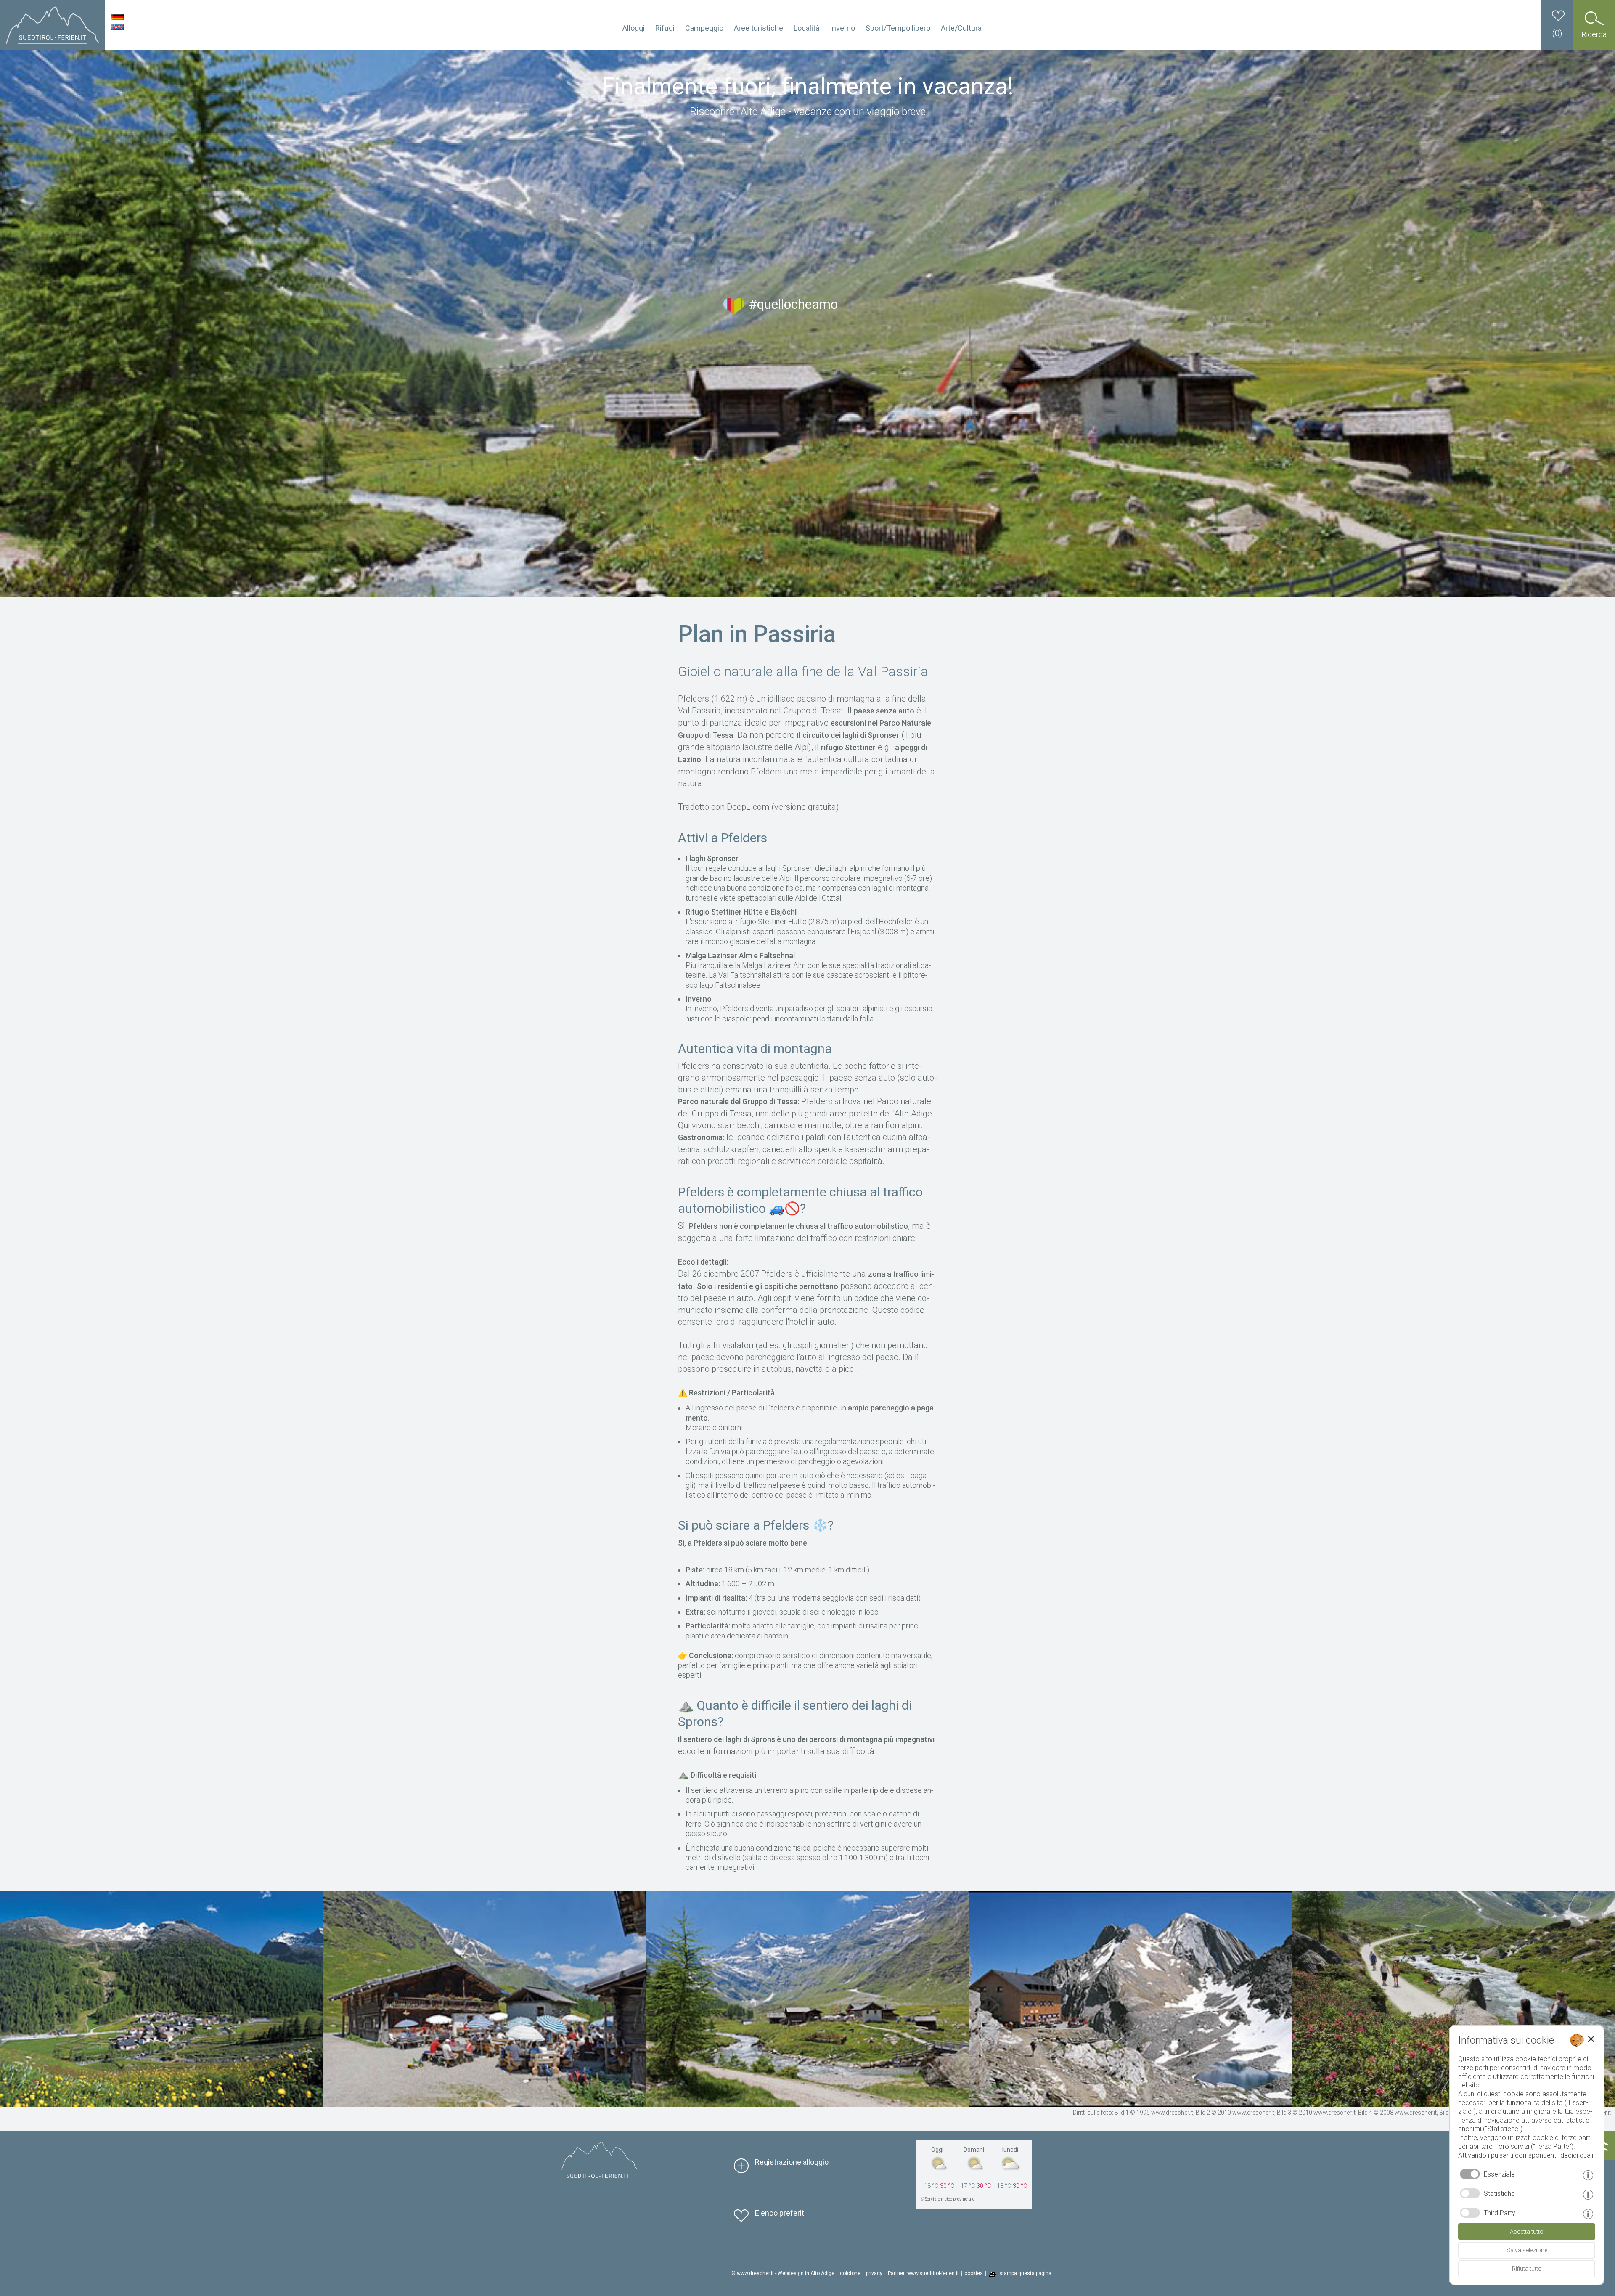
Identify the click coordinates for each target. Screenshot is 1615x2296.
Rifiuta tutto (1527, 2269)
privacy (874, 2273)
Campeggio (704, 28)
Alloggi (634, 28)
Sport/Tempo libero (898, 28)
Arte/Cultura (961, 28)
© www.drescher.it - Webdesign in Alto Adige (783, 2273)
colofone (850, 2273)
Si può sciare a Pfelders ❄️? (756, 1525)
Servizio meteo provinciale (950, 2199)
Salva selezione (1527, 2250)
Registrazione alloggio (792, 2162)
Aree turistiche (759, 28)
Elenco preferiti (780, 2213)
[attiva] (1470, 2193)
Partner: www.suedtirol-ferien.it (923, 2273)
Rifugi (665, 28)
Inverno (842, 28)
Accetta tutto (1527, 2232)
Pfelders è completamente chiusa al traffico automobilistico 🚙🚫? (800, 1200)
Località (806, 28)
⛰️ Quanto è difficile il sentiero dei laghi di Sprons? (795, 1713)
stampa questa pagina (1025, 2273)
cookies (974, 2273)
